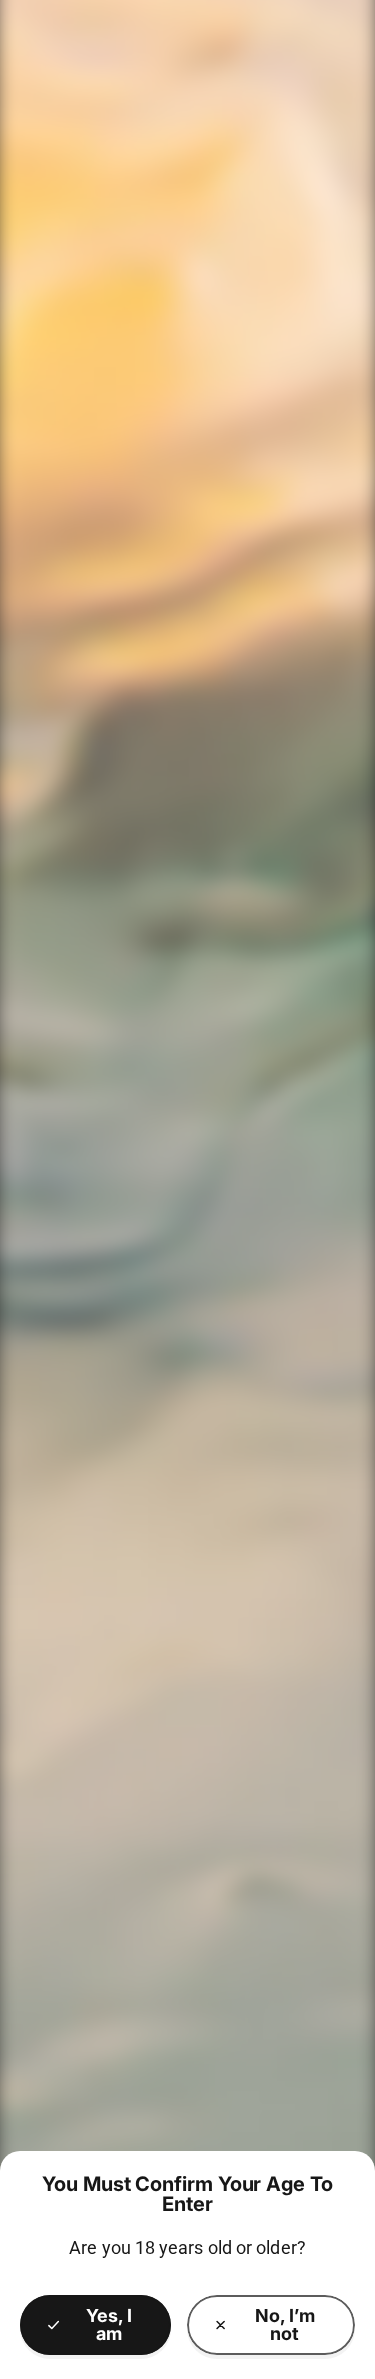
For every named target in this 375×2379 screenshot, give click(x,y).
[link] (271, 2325)
